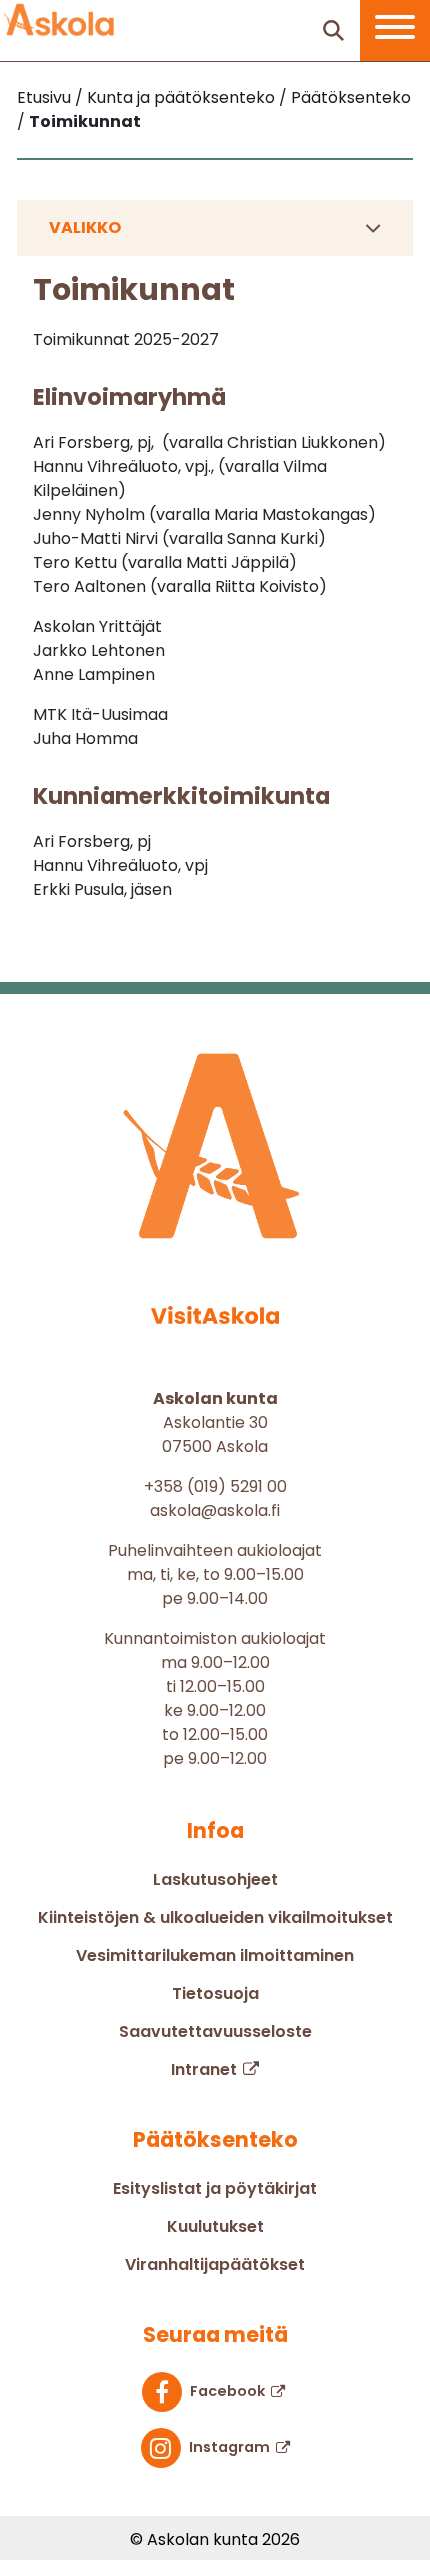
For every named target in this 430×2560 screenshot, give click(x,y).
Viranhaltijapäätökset (215, 2264)
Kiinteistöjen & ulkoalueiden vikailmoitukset (215, 1917)
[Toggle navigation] (395, 30)
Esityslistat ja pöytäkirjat (215, 2188)
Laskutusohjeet (215, 1879)
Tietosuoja (215, 1993)
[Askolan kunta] (59, 20)
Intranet (204, 2069)
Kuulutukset (215, 2226)
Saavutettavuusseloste (215, 2031)
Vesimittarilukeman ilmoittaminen (215, 1955)
